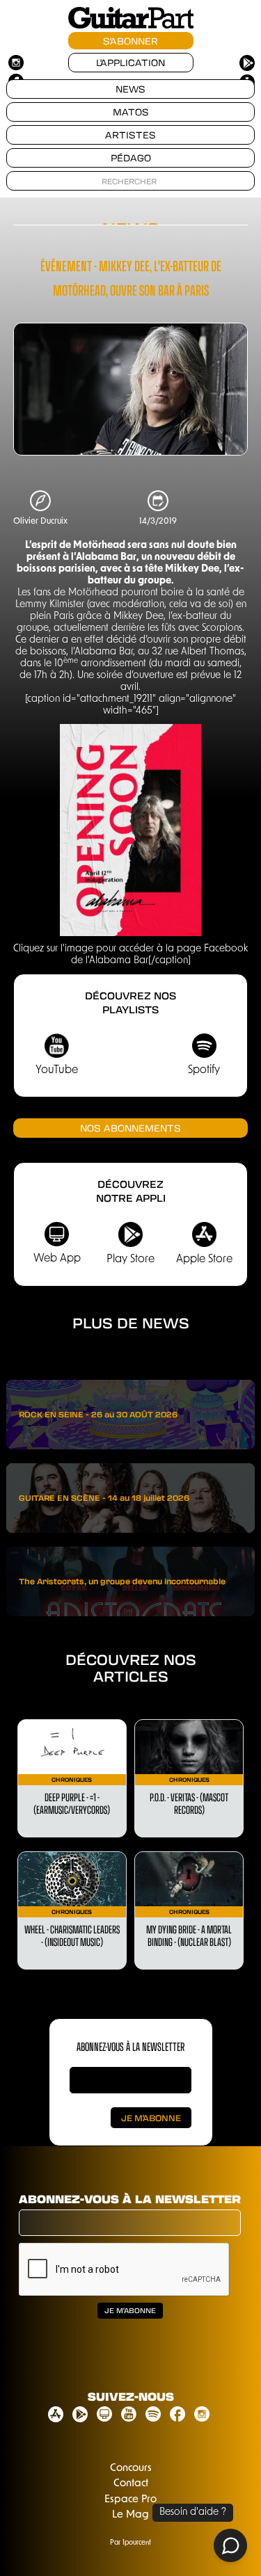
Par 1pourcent (130, 2543)
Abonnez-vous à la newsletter (130, 2199)
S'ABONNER (130, 41)
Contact (131, 2484)
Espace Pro (130, 2500)
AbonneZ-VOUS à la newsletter (130, 2046)
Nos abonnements (130, 1128)
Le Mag (130, 2515)
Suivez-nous (131, 2396)
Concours (131, 2469)
